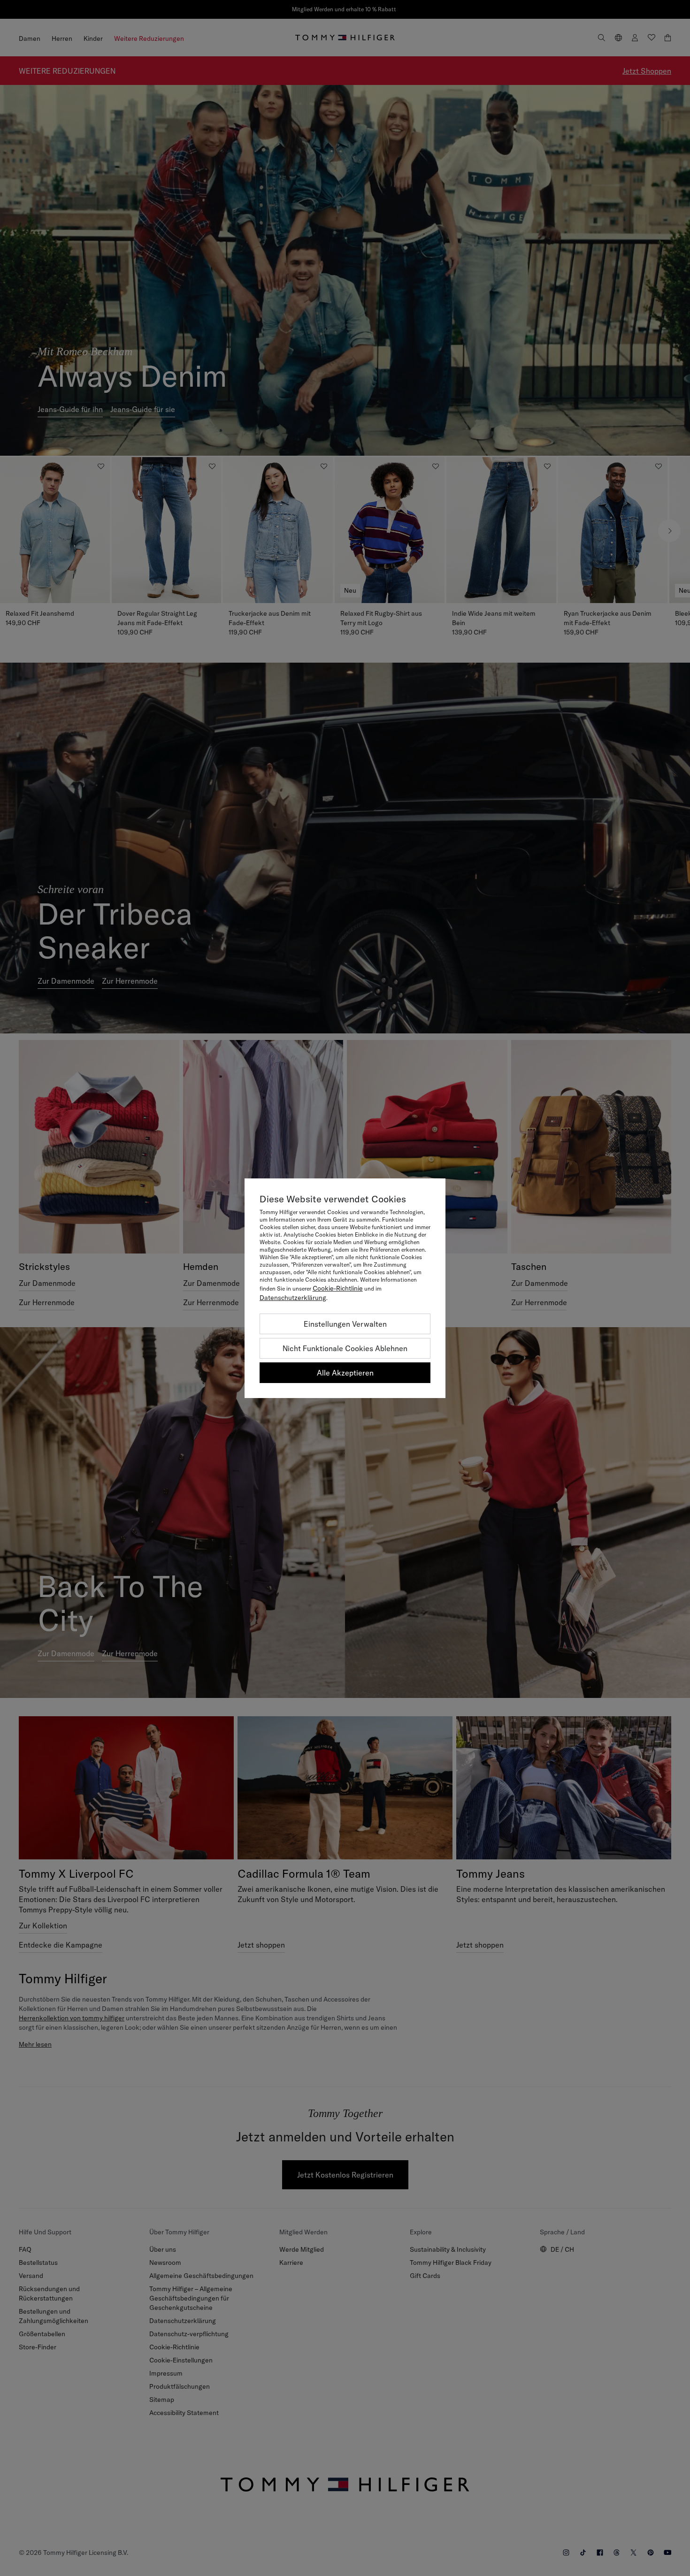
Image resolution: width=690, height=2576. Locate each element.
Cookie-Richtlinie (338, 1288)
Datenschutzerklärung (293, 1298)
